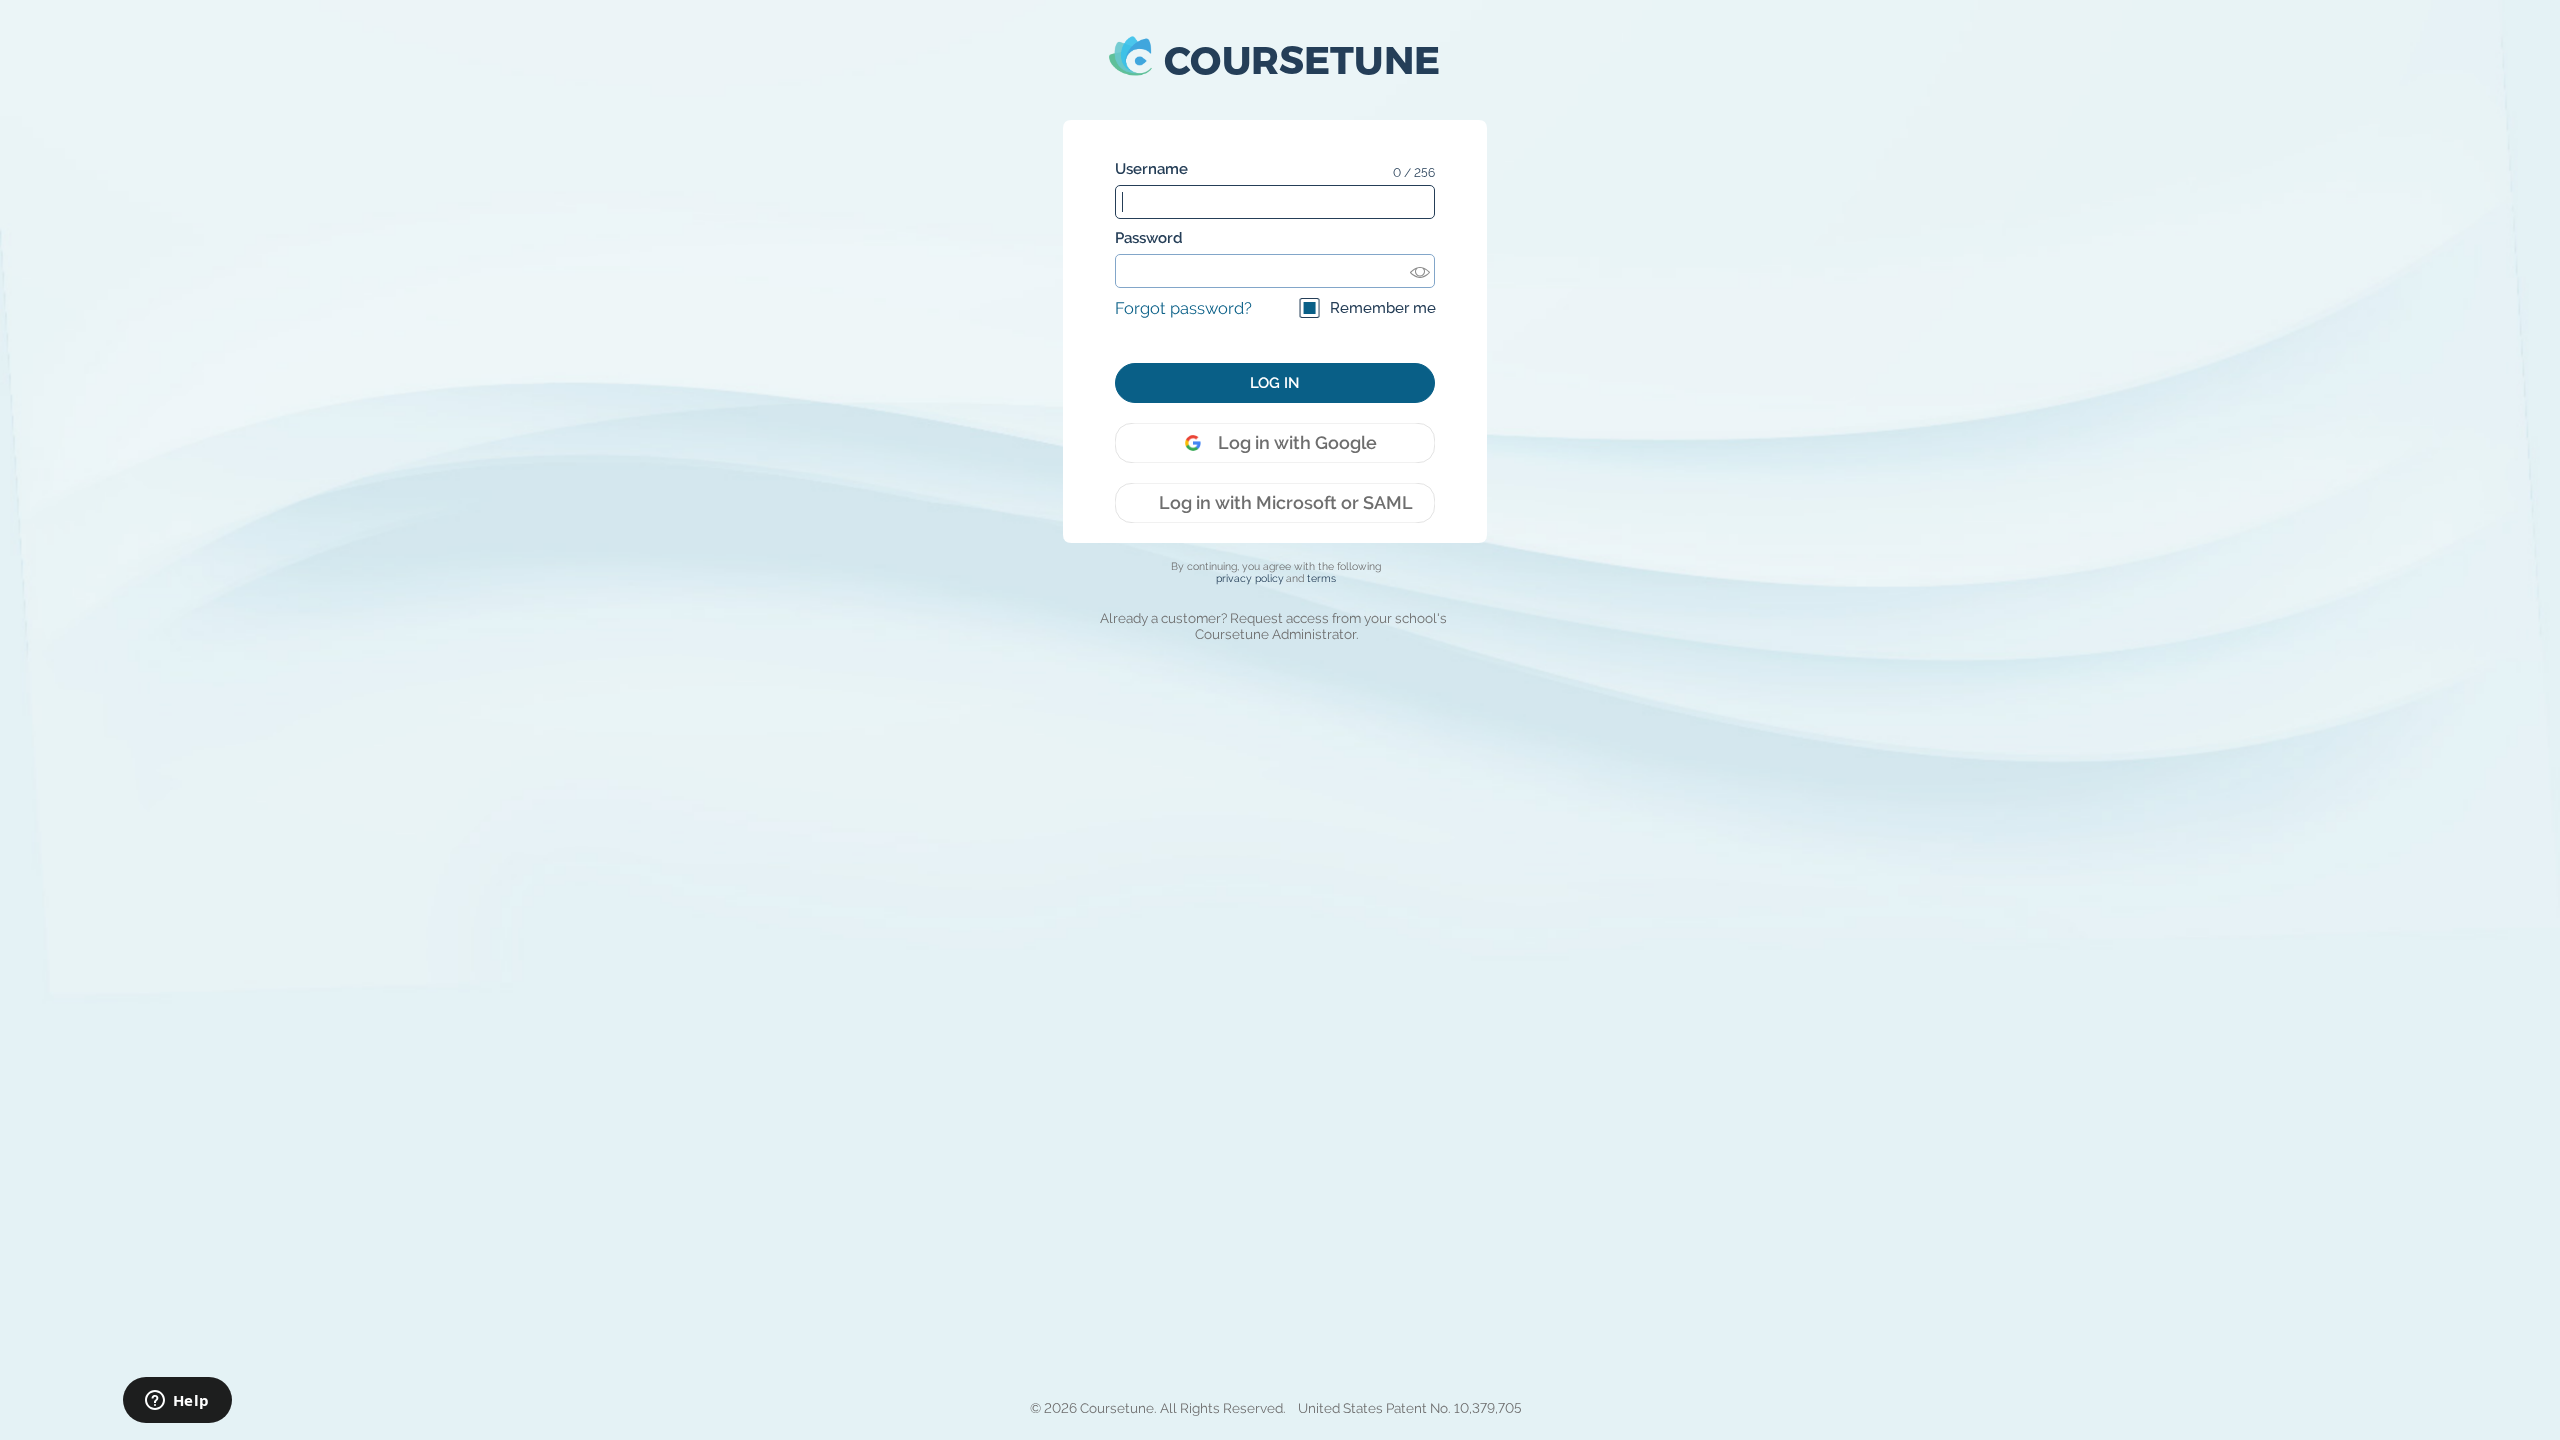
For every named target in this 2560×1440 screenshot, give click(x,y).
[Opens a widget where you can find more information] (177, 1402)
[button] (1275, 59)
